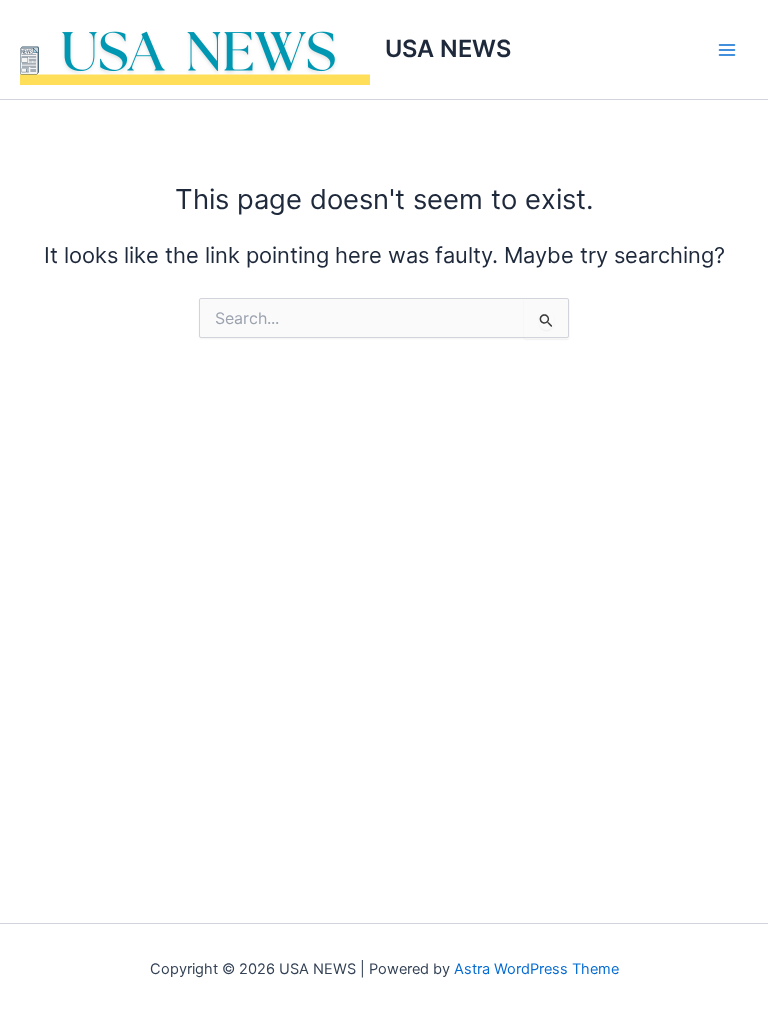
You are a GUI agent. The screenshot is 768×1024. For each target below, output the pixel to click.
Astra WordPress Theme (536, 969)
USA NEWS (448, 48)
